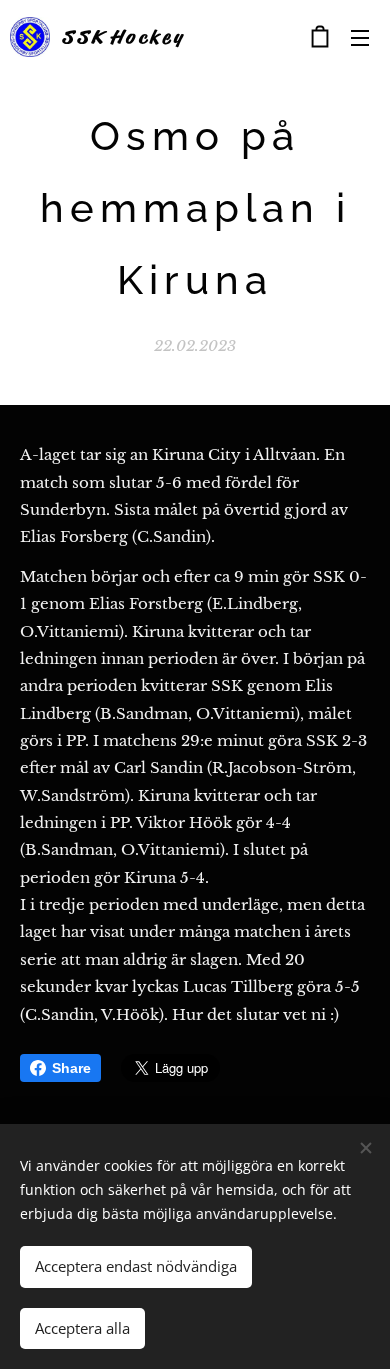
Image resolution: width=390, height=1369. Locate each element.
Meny (360, 37)
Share (71, 1068)
